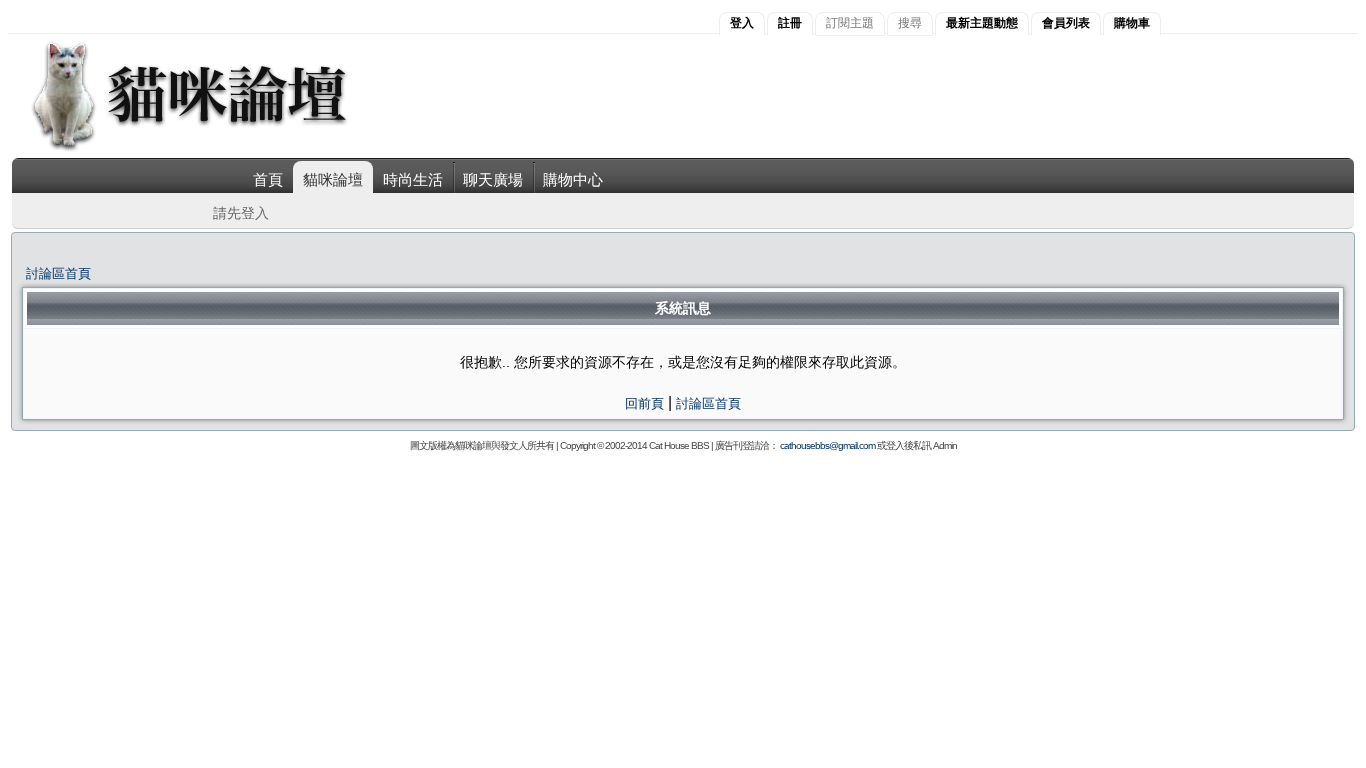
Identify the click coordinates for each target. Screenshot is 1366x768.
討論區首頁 (58, 273)
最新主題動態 (982, 23)
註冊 (790, 23)
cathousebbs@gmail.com (827, 445)
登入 (742, 23)
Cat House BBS (679, 445)
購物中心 (573, 179)
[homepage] (216, 148)
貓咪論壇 (333, 179)
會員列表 (1066, 23)
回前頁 (644, 403)
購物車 (1132, 23)
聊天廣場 (493, 179)
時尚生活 (413, 179)
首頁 (268, 179)
